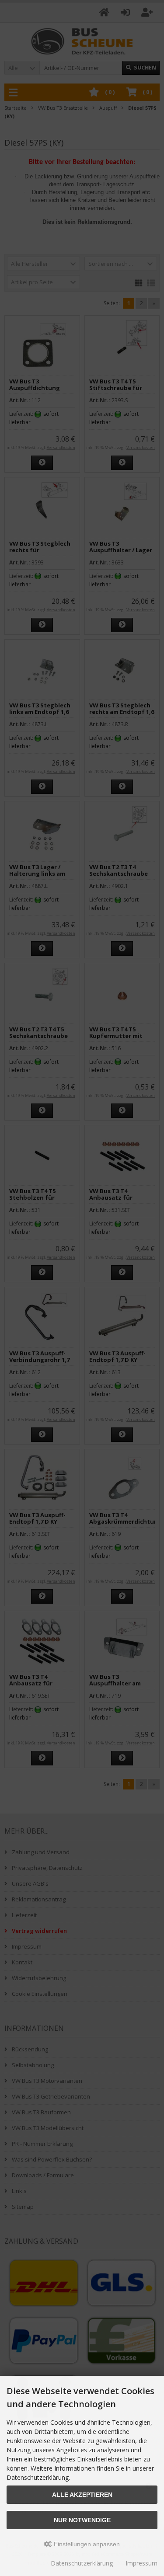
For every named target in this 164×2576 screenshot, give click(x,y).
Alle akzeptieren (82, 2495)
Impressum (141, 2563)
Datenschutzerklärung (82, 2563)
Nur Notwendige (82, 2520)
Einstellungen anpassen (86, 2544)
